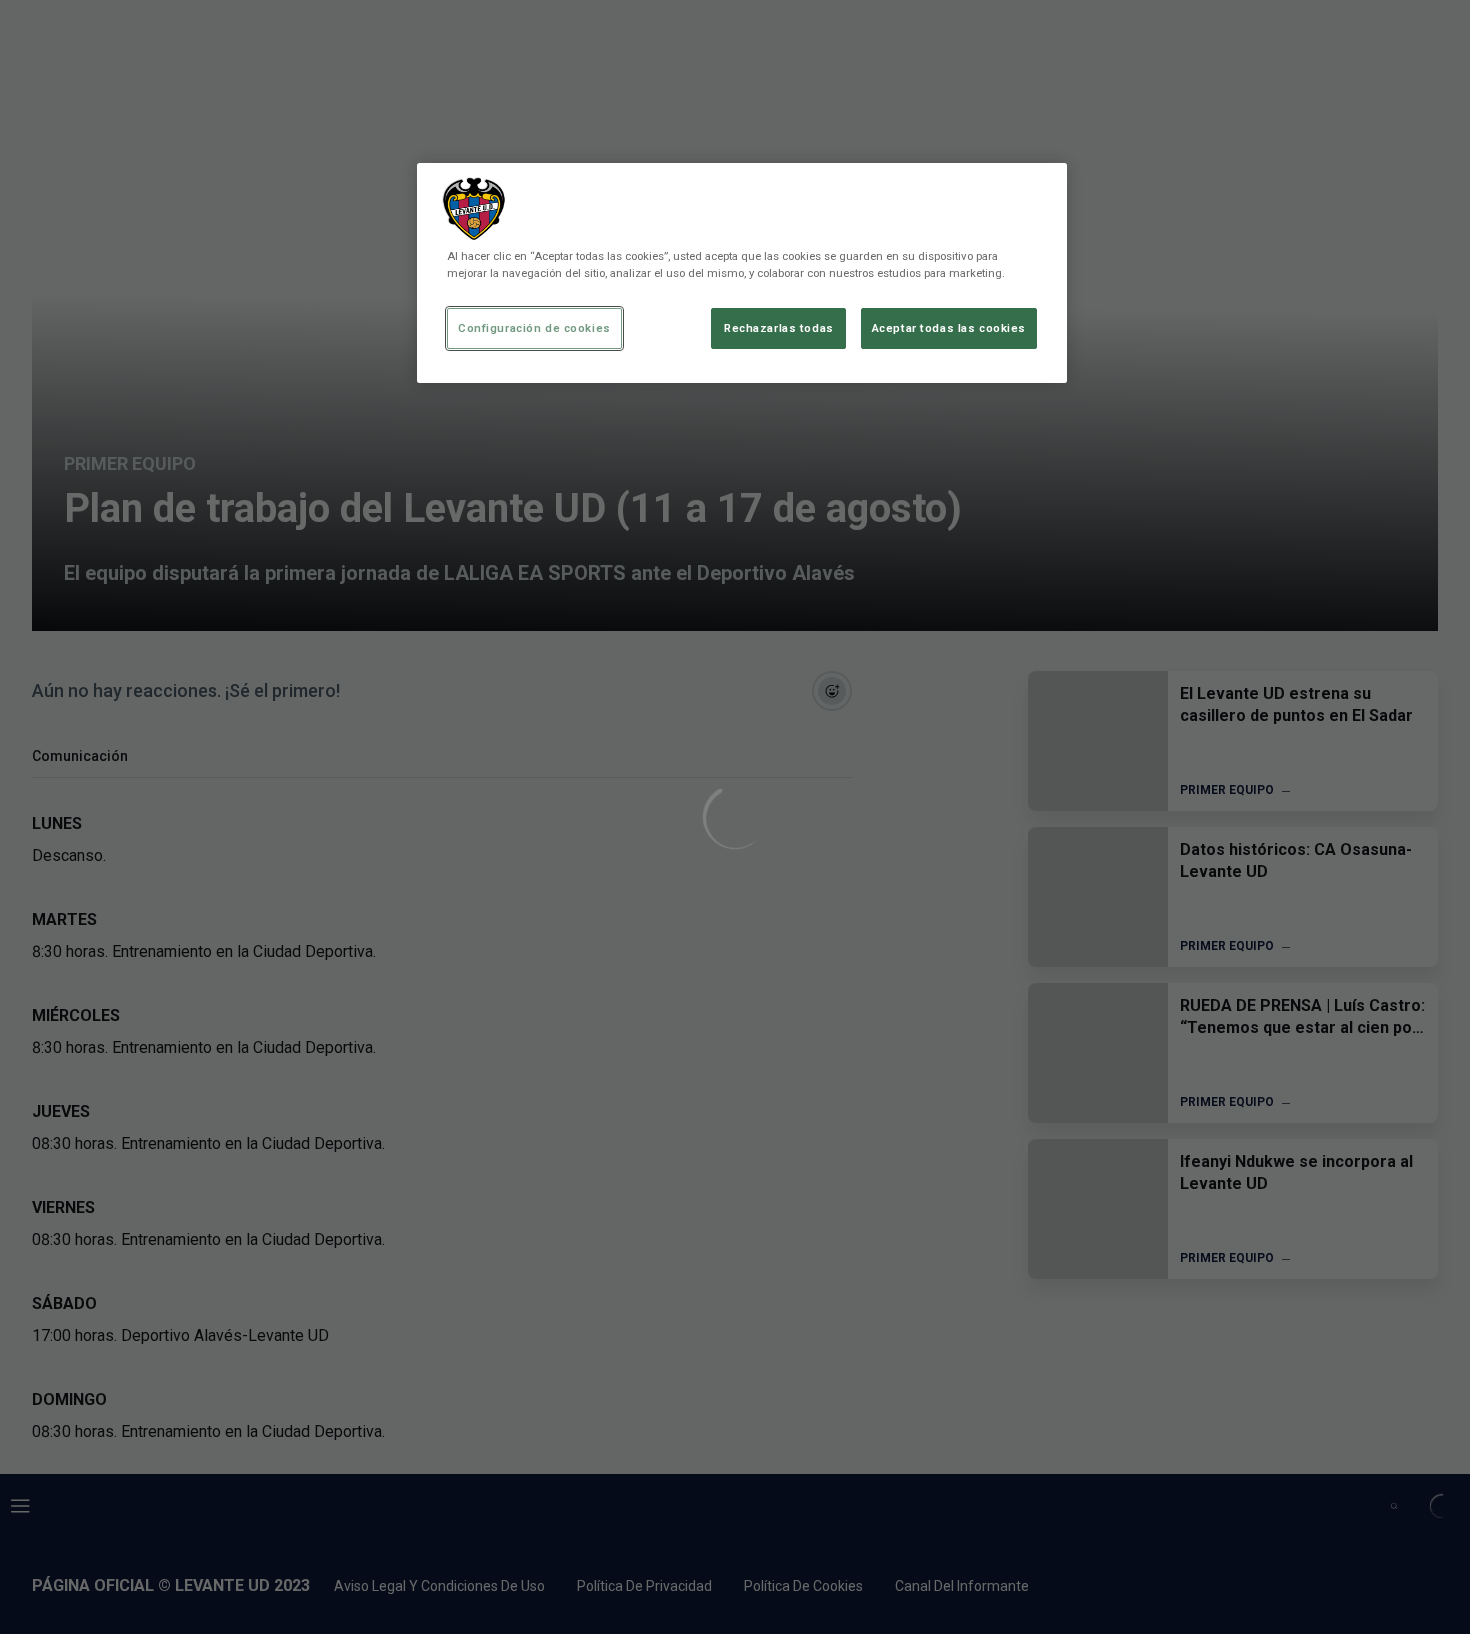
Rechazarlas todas (779, 328)
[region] (742, 273)
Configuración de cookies (534, 328)
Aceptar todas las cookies (949, 328)
